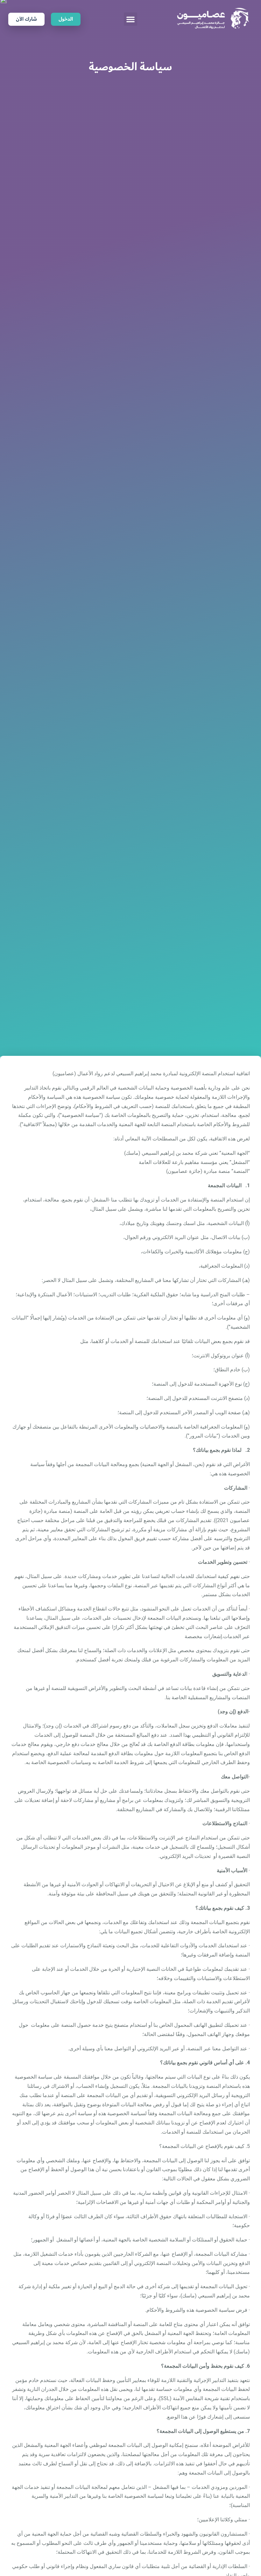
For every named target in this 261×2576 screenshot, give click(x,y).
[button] (130, 19)
